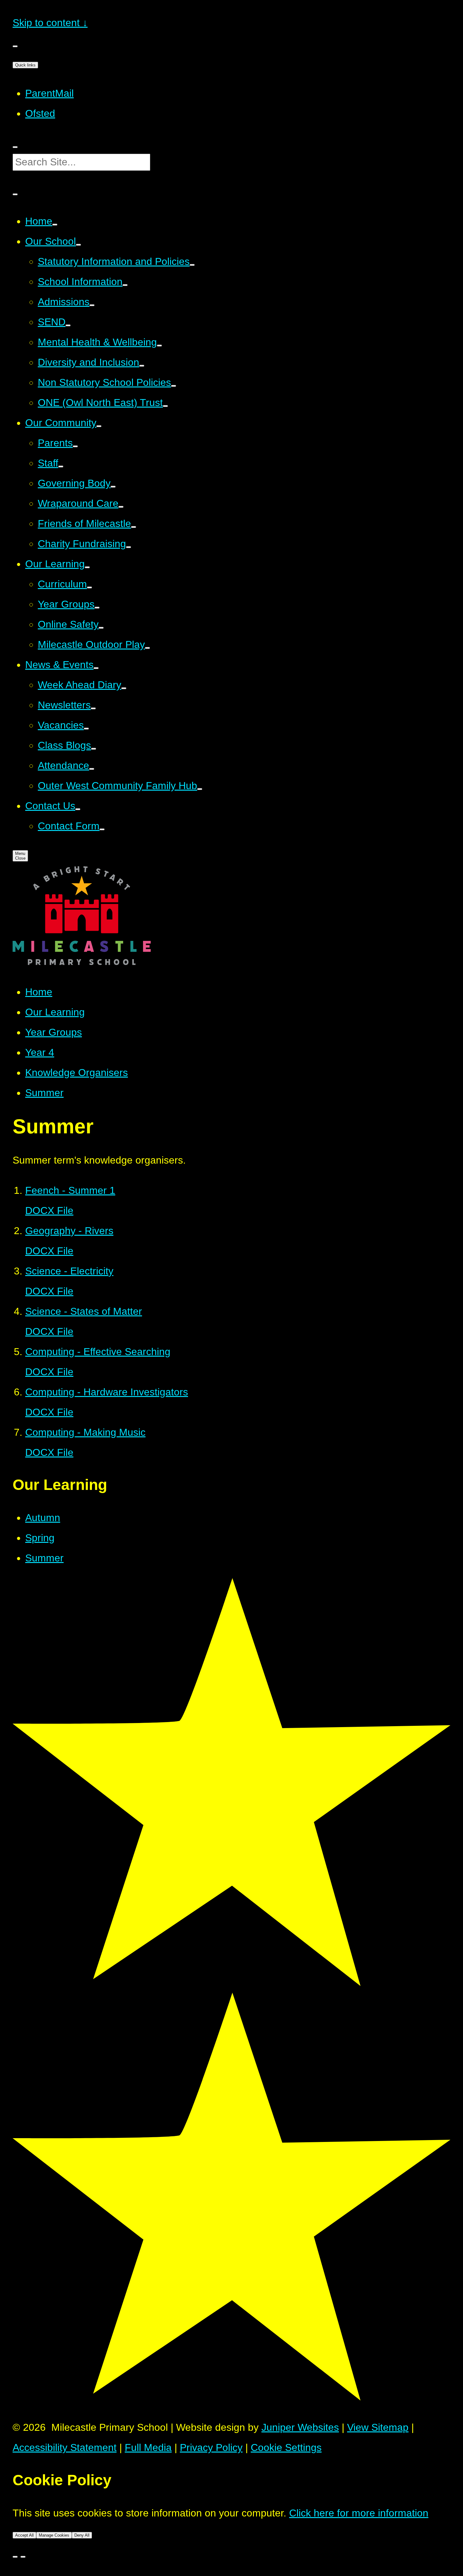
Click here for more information (359, 2513)
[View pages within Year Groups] (97, 608)
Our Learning (55, 1012)
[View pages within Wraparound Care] (121, 507)
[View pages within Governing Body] (113, 487)
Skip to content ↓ (50, 23)
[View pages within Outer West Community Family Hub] (200, 789)
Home (39, 992)
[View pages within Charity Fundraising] (129, 547)
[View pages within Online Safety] (101, 628)
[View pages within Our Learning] (87, 567)
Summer (44, 1093)
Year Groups (54, 1032)
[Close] (15, 2557)
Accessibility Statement (65, 2447)
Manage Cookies (54, 2535)
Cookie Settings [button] (286, 2447)
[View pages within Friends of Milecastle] (134, 527)
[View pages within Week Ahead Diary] (124, 688)
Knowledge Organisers (77, 1073)
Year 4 (40, 1052)
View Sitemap (378, 2427)
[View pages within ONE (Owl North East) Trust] (165, 406)
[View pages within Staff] (61, 467)
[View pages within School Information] (125, 285)
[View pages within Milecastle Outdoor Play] (147, 648)
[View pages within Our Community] (99, 426)
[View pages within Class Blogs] (94, 749)
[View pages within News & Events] (96, 668)
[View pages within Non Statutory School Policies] (174, 386)
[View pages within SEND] (68, 325)
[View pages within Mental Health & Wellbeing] (159, 346)
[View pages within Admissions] (92, 305)
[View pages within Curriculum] (89, 587)
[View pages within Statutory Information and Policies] (192, 265)
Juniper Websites (300, 2427)
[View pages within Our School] (78, 245)
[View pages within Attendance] (92, 769)
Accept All (24, 2535)
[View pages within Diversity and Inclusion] (142, 366)
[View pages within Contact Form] (102, 829)
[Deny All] (23, 2557)
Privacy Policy (211, 2447)
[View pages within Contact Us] (78, 809)
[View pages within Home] (55, 225)
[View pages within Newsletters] (93, 708)
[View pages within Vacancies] (86, 729)
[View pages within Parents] (75, 446)
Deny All (82, 2535)
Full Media (148, 2447)
